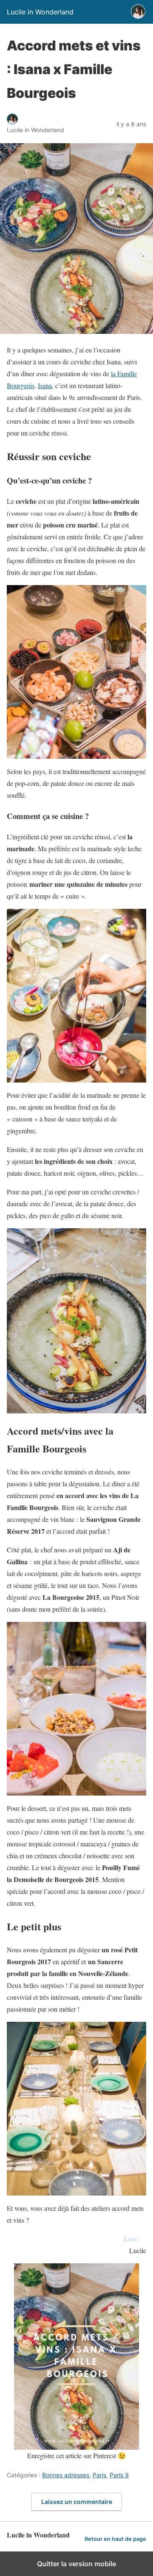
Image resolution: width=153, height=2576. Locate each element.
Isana (45, 385)
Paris (99, 2475)
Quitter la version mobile (76, 2564)
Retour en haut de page (115, 2539)
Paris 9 (119, 2475)
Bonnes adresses (66, 2475)
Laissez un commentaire (77, 2502)
